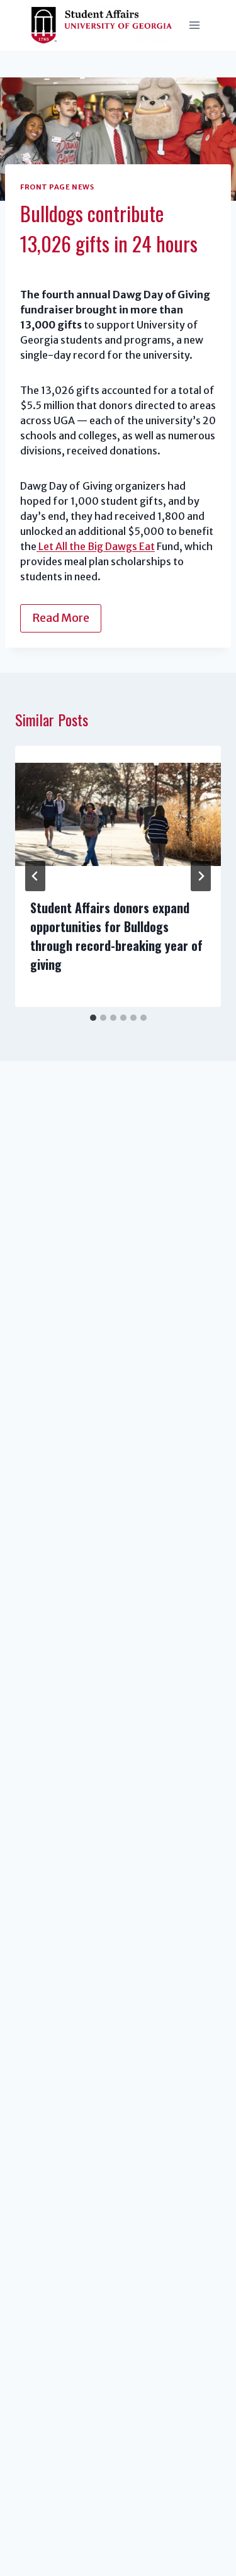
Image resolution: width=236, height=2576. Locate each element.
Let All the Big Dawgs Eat (96, 546)
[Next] (201, 876)
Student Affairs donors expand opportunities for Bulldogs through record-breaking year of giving (116, 936)
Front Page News (57, 187)
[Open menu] (194, 25)
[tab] (93, 1018)
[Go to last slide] (35, 876)
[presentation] (118, 814)
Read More (61, 618)
